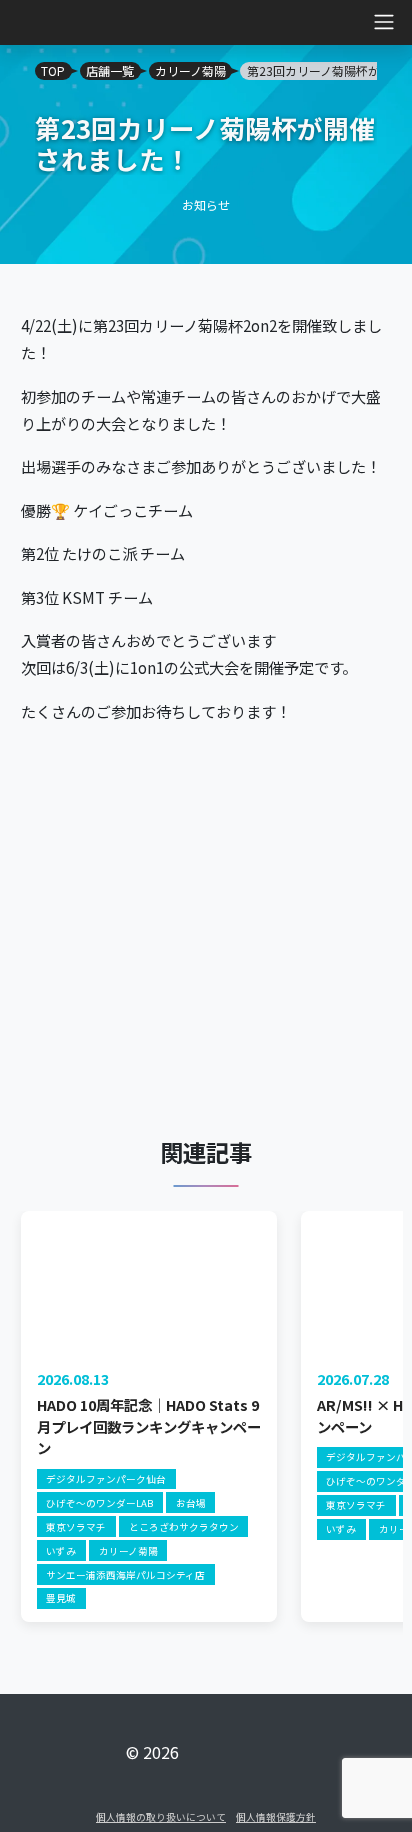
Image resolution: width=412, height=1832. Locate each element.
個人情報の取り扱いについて (161, 1817)
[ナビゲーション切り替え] (21, 22)
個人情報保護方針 (276, 1817)
